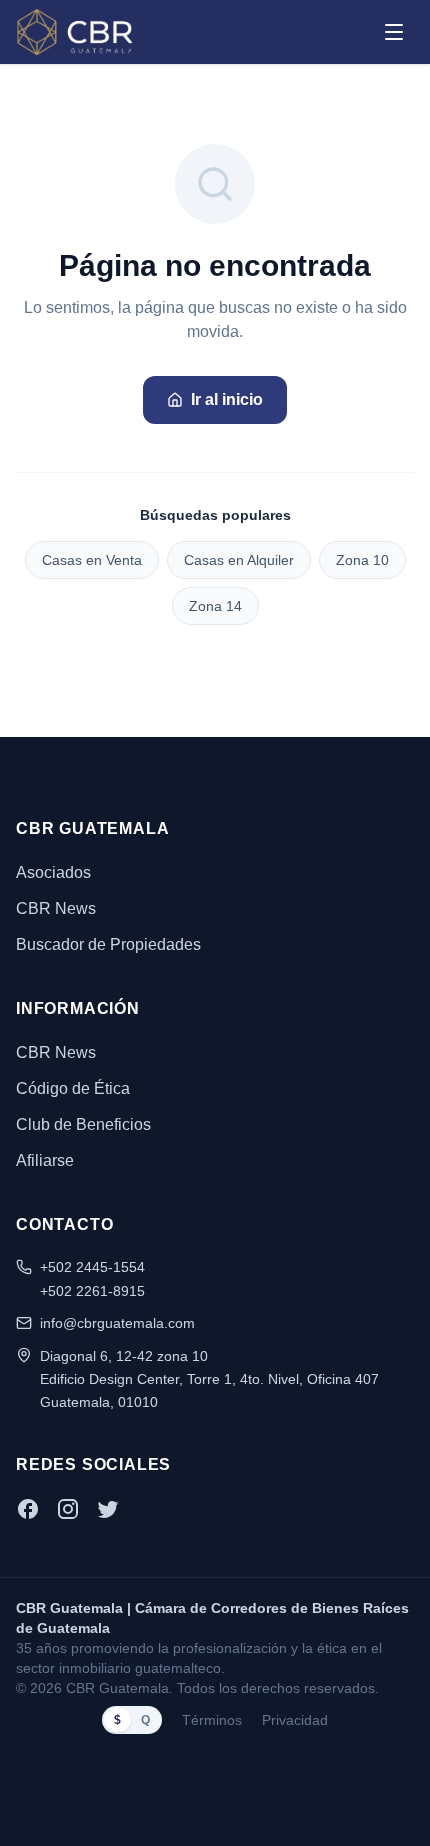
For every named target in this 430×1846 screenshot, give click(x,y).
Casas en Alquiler (239, 560)
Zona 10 (362, 560)
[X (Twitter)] (108, 1509)
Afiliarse (45, 1160)
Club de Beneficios (83, 1124)
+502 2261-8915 (92, 1291)
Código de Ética (73, 1088)
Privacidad (295, 1720)
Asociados (53, 872)
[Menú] (394, 32)
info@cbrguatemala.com (117, 1323)
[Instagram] (68, 1509)
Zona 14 (215, 606)
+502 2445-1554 (92, 1267)
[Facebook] (28, 1509)
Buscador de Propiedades (108, 944)
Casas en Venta (92, 560)
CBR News (56, 908)
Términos (212, 1720)
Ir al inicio (227, 399)
